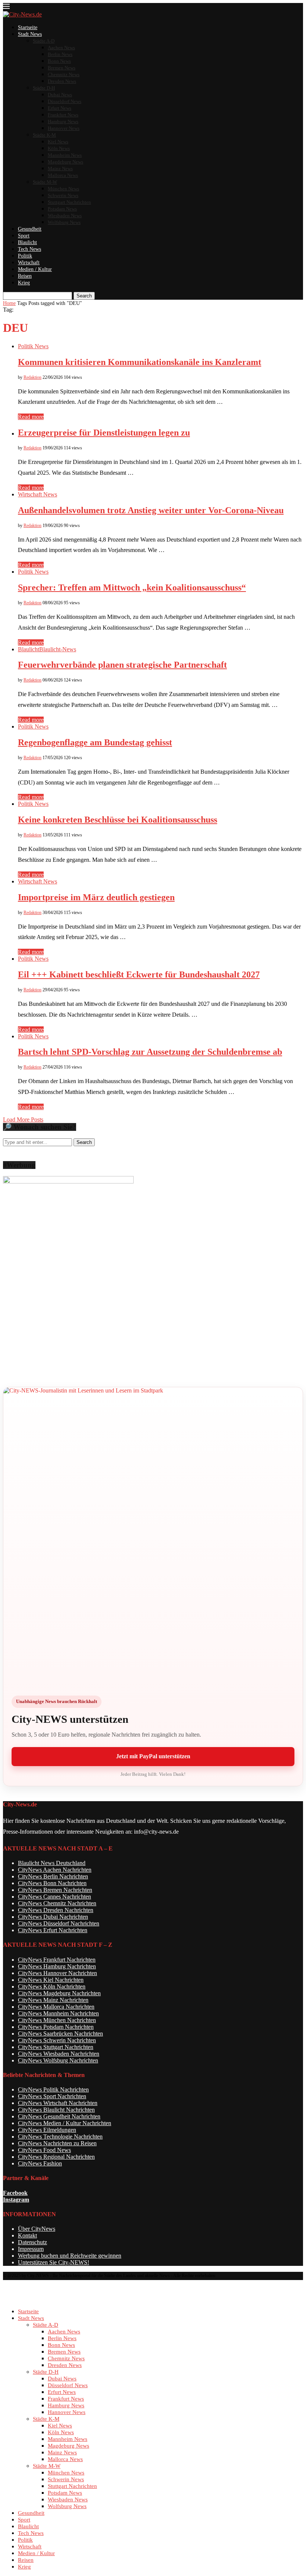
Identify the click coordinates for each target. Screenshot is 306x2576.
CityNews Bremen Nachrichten (55, 1890)
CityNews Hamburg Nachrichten (57, 1966)
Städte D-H (44, 88)
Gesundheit (30, 229)
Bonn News (59, 61)
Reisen (25, 276)
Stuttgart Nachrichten (69, 202)
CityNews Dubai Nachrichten (53, 1917)
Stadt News (30, 34)
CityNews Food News (44, 2150)
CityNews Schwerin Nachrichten (57, 2040)
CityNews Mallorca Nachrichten (56, 2007)
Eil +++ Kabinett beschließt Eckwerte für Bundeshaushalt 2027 (139, 974)
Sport (24, 236)
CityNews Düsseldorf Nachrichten (59, 1923)
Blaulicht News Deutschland (52, 1863)
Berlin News (60, 54)
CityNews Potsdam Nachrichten (56, 2027)
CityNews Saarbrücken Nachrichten (60, 2034)
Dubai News (60, 95)
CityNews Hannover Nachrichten (57, 1973)
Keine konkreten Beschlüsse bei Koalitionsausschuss (118, 820)
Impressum (31, 2249)
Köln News (59, 148)
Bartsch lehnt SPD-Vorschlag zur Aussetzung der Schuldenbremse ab (150, 1052)
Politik (25, 256)
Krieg (24, 283)
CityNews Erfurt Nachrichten (53, 1930)
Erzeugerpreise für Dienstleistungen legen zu (104, 433)
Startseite (28, 27)
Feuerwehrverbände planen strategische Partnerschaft (122, 665)
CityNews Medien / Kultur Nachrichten (65, 2123)
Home (9, 303)
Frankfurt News (63, 115)
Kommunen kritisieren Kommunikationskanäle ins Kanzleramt (140, 362)
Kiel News (58, 142)
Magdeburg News (65, 162)
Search (84, 296)
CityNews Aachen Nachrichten (55, 1870)
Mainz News (60, 169)
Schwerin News (63, 195)
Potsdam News (62, 209)
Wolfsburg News (64, 222)
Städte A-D (44, 41)
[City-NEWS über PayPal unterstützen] (153, 1537)
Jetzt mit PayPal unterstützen (153, 1756)
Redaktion (32, 377)
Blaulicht (27, 242)
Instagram (16, 2200)
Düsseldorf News (65, 101)
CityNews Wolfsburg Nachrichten (58, 2060)
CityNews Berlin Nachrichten (53, 1876)
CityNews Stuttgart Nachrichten (56, 2047)
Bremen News (62, 68)
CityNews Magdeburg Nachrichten (59, 1993)
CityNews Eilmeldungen (47, 2130)
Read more (31, 417)
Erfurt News (60, 108)
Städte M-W (45, 182)
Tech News (29, 249)
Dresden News (62, 81)
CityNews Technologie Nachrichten (60, 2137)
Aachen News (61, 48)
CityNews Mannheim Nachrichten (58, 2013)
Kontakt (27, 2235)
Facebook (15, 2193)
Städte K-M (44, 135)
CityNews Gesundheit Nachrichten (59, 2116)
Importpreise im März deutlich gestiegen (96, 897)
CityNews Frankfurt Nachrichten (57, 1960)
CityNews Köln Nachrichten (52, 1986)
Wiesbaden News (65, 216)
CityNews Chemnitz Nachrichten (57, 1903)
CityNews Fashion (40, 2163)
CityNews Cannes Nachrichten (54, 1897)
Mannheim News (65, 155)
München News (63, 189)
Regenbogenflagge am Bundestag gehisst (95, 742)
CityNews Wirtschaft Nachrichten (58, 2103)
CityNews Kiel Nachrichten (51, 1980)
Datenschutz (32, 2242)
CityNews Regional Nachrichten (56, 2157)
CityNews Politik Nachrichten (53, 2090)
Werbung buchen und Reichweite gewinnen (70, 2256)
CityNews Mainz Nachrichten (53, 2000)
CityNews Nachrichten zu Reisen (57, 2143)
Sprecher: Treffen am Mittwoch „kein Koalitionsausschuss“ (132, 587)
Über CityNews (37, 2229)
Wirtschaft (29, 263)
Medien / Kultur (35, 269)
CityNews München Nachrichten (57, 2020)
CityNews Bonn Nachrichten (52, 1883)
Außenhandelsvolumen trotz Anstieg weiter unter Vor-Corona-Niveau (151, 510)
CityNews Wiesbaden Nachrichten (59, 2054)
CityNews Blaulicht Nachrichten (56, 2110)
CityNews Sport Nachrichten (52, 2096)
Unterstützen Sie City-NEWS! (54, 2262)
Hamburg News (63, 121)
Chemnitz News (64, 74)
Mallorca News (63, 175)
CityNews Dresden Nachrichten (56, 1910)
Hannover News (64, 128)
